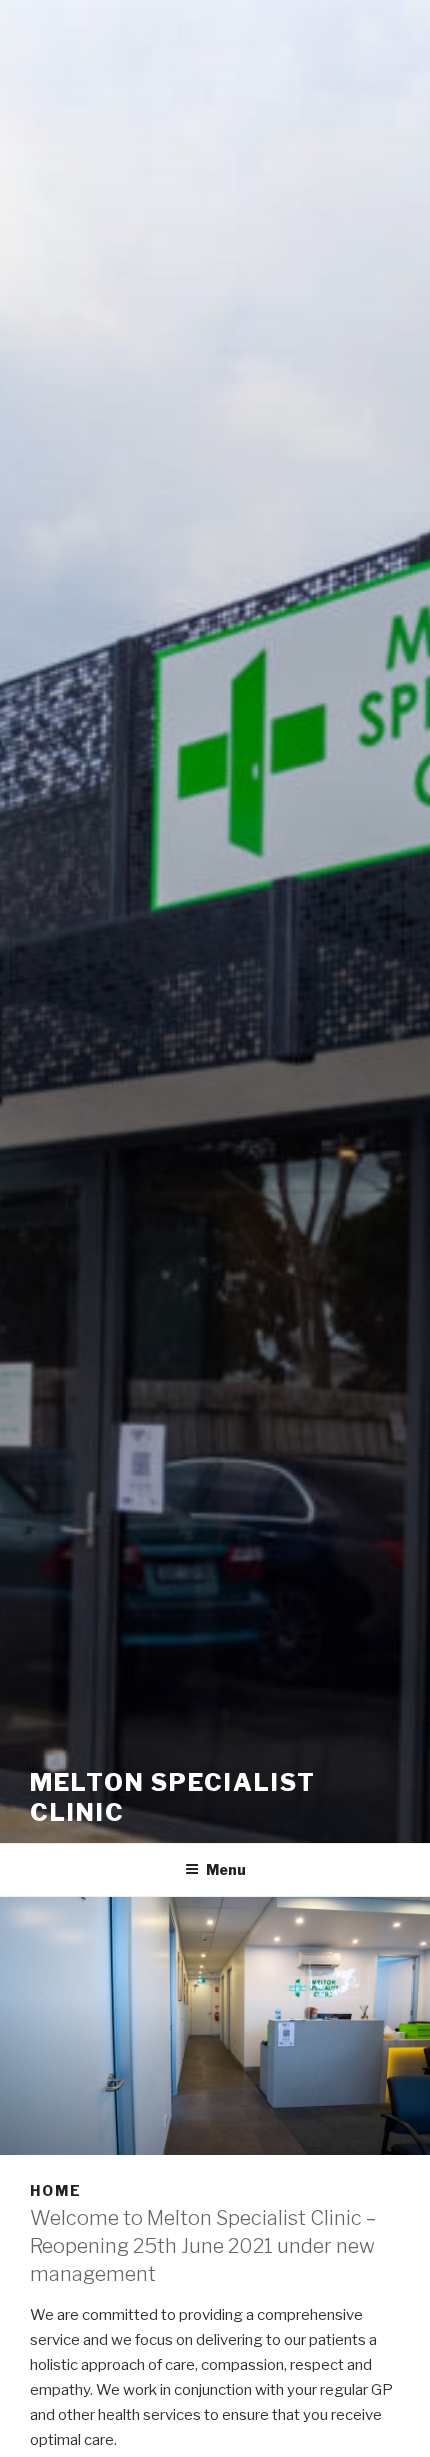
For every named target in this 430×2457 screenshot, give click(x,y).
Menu (226, 1869)
